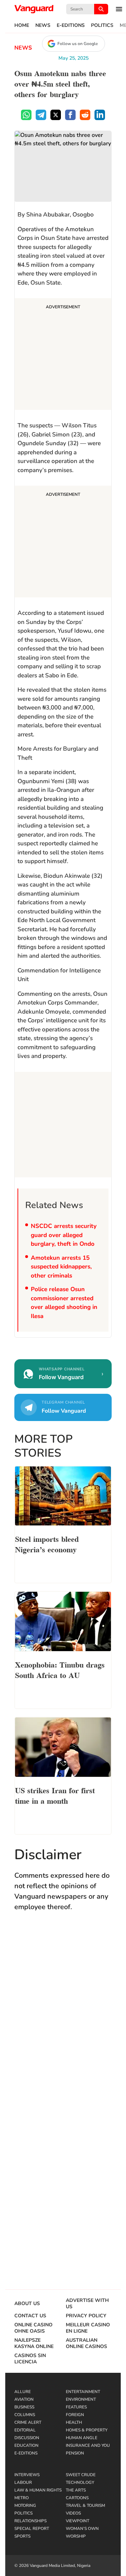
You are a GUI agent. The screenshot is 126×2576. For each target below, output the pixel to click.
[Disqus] (63, 2019)
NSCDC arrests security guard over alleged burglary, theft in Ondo (64, 1235)
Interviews (27, 2475)
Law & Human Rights (38, 2490)
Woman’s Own (82, 2529)
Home (22, 25)
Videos (73, 2513)
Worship (76, 2536)
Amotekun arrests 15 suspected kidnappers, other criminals (61, 1267)
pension (75, 2453)
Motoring (25, 2505)
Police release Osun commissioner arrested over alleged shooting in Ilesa (64, 1303)
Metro (22, 2498)
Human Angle (82, 2438)
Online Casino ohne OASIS (33, 2328)
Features (76, 2407)
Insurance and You (88, 2445)
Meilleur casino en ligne (88, 2328)
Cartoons (77, 2498)
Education (26, 2445)
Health (74, 2422)
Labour (23, 2482)
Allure (23, 2392)
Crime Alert (28, 2422)
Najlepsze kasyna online (34, 2343)
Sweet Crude (81, 2475)
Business (24, 2407)
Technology (80, 2482)
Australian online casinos (86, 2343)
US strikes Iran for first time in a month (55, 1795)
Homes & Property (87, 2430)
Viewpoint (78, 2521)
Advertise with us (87, 2304)
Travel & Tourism (85, 2505)
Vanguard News (34, 9)
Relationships (30, 2521)
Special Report (32, 2529)
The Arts (76, 2490)
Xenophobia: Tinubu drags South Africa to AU (60, 1669)
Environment (81, 2399)
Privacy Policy (86, 2316)
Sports (22, 2536)
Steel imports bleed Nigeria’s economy (47, 1544)
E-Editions (71, 25)
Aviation (24, 2399)
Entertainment (83, 2392)
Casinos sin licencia (30, 2359)
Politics (102, 25)
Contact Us (30, 2316)
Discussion (27, 2438)
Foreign (75, 2415)
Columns (25, 2415)
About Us (27, 2304)
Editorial (25, 2430)
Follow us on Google (78, 44)
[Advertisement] (63, 355)
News (43, 25)
